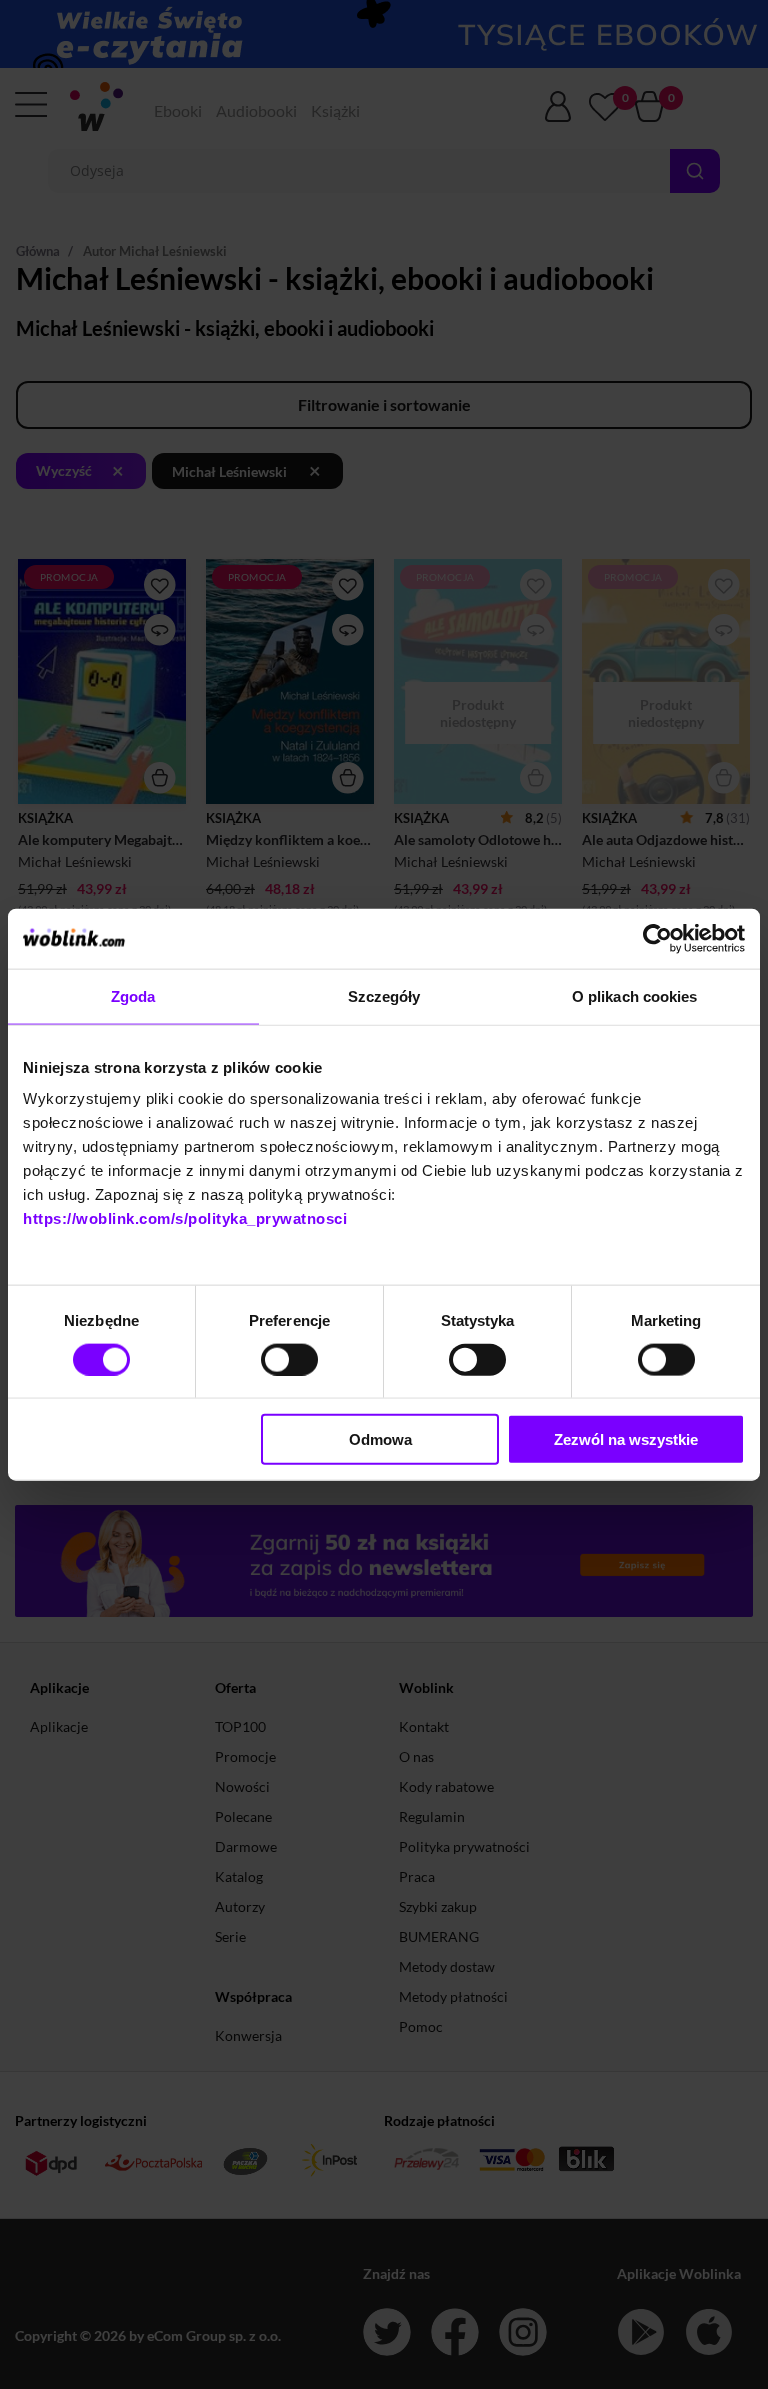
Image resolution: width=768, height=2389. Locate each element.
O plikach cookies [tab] (635, 995)
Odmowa (380, 1439)
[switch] (289, 1359)
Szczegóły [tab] (384, 995)
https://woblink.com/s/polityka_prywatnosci (185, 1218)
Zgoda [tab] (133, 995)
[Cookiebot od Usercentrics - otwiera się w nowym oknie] (657, 938)
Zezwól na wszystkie (626, 1439)
